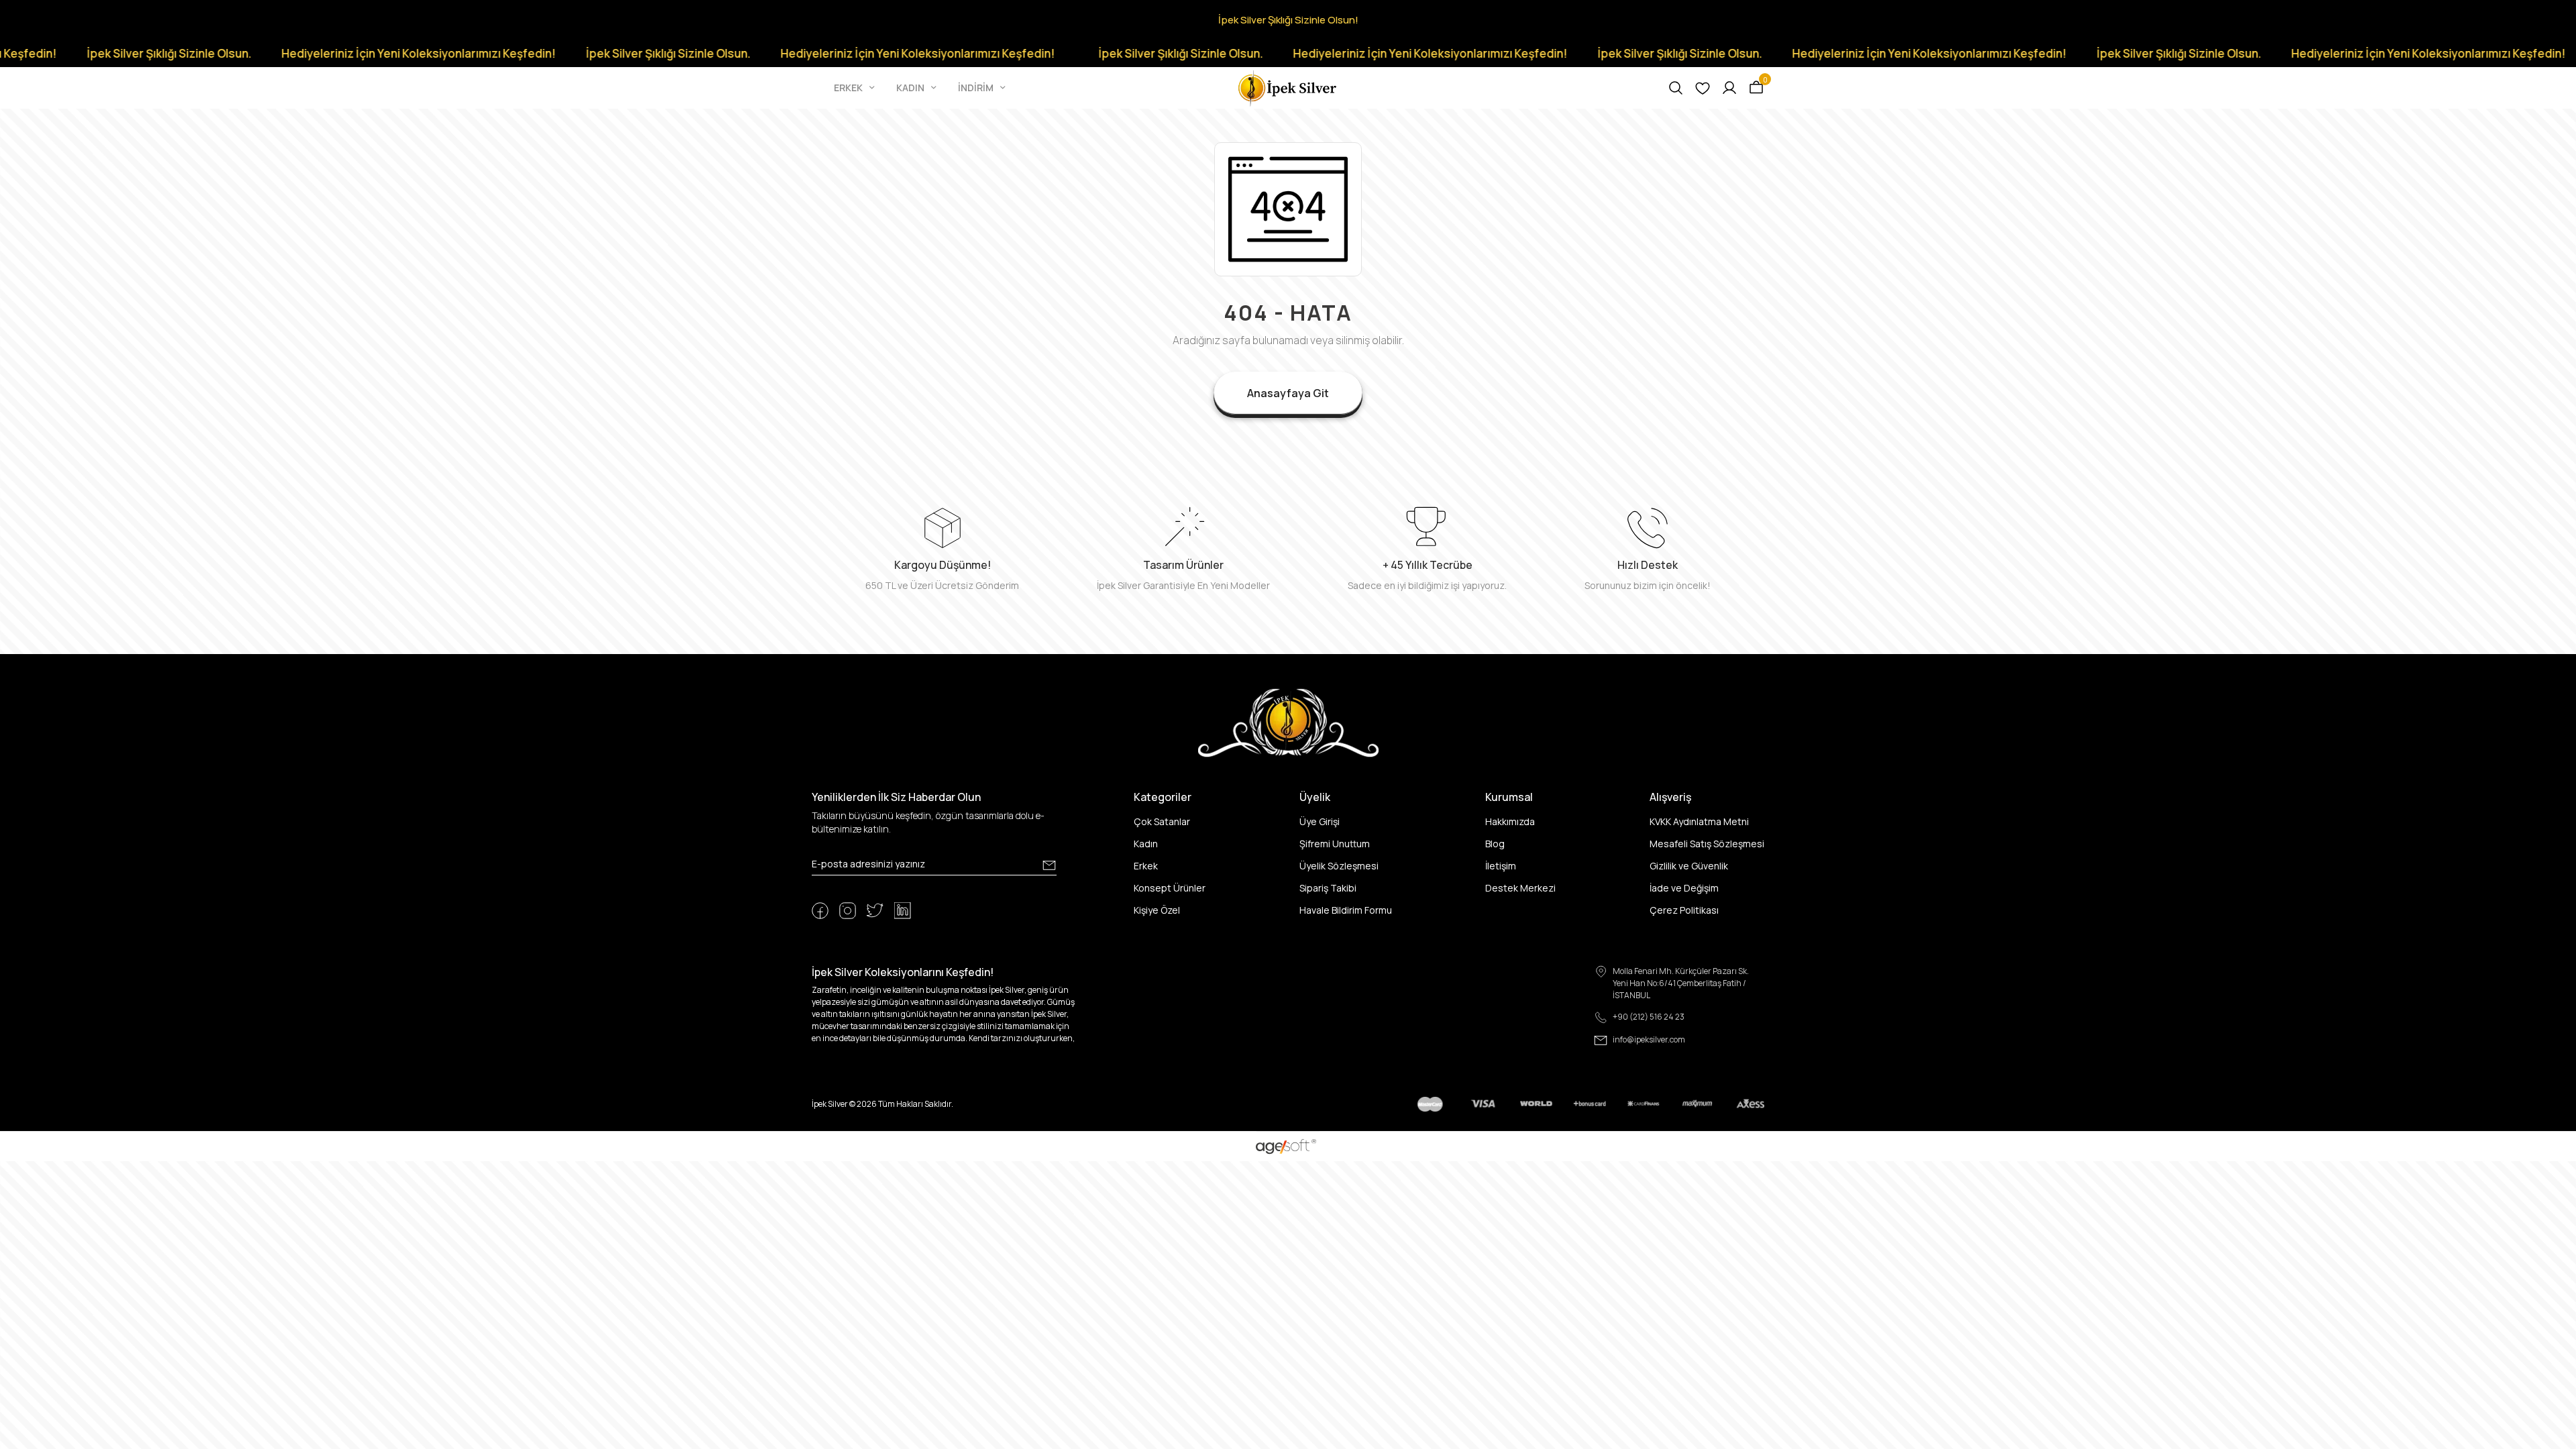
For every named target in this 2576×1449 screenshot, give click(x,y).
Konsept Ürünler (1170, 888)
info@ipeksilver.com (1649, 1039)
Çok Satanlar (1162, 821)
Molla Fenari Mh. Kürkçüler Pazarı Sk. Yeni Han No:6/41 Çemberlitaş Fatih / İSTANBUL (1681, 983)
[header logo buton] (1288, 87)
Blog (1495, 844)
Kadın (1146, 844)
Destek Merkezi (1520, 888)
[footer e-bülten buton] (1049, 865)
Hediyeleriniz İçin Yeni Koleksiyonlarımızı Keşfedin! (281, 53)
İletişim (1501, 866)
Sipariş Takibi (1328, 888)
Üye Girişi (1320, 821)
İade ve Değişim (1684, 888)
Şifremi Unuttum (1335, 844)
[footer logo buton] (1288, 722)
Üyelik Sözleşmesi (1339, 866)
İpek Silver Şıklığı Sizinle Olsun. (531, 53)
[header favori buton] (1703, 88)
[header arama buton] (1676, 88)
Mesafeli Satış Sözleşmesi (1707, 844)
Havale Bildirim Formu (1346, 910)
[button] (856, 88)
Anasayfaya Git (1288, 393)
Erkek (1146, 866)
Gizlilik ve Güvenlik (1689, 866)
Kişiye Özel (1157, 910)
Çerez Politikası (1684, 910)
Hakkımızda (1510, 821)
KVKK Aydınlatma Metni (1699, 821)
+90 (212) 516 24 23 (1649, 1017)
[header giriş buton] (1729, 88)
